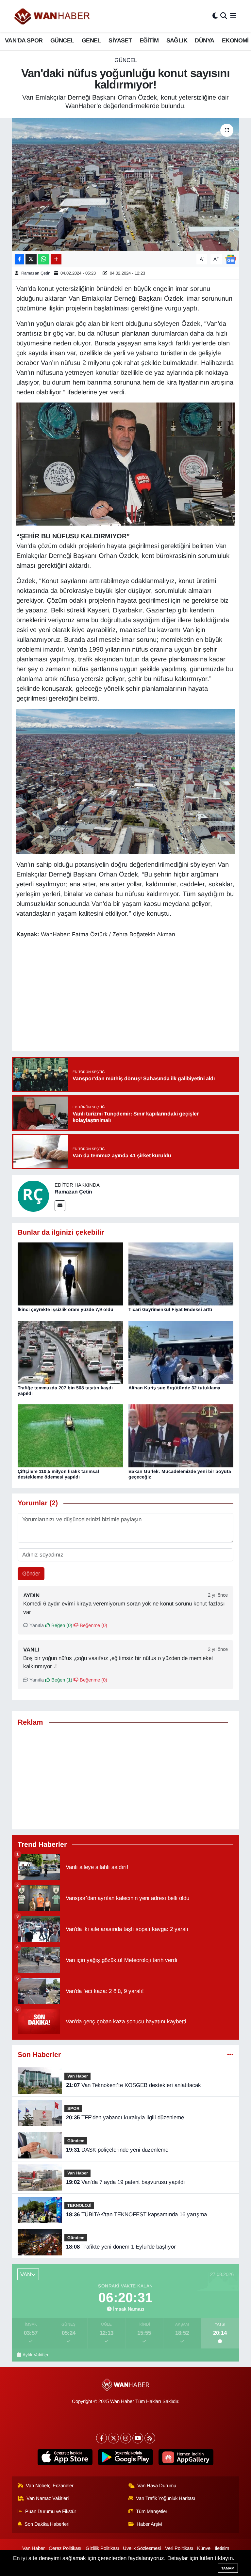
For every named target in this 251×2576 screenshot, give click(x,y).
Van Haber (78, 2076)
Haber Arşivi (149, 2524)
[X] (114, 2438)
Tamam (228, 2568)
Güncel (126, 60)
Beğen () (61, 1625)
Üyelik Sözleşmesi (142, 2548)
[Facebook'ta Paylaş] (19, 259)
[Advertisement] (126, 1778)
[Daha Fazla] (56, 259)
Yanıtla (36, 1625)
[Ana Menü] (233, 16)
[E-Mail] (60, 1206)
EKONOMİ (235, 40)
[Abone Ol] (231, 259)
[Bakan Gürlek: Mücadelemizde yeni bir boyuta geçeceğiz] (181, 1436)
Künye (204, 2548)
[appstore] (65, 2457)
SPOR (73, 2108)
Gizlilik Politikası (102, 2548)
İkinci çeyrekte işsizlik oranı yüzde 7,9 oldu (66, 1309)
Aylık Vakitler (36, 2355)
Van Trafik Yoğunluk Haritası (166, 2498)
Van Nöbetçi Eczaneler (50, 2486)
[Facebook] (101, 2438)
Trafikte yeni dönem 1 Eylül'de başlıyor (121, 2247)
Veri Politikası (179, 2548)
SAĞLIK (177, 40)
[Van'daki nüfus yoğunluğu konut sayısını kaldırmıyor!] (126, 185)
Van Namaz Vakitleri (48, 2498)
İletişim (222, 2548)
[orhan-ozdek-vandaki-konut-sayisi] (126, 464)
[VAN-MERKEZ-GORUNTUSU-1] (126, 781)
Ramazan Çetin (36, 273)
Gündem (76, 2141)
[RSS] (150, 2438)
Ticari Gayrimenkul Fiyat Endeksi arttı (170, 1309)
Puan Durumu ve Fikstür (51, 2511)
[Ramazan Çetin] (33, 1196)
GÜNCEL (62, 40)
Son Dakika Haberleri (47, 2524)
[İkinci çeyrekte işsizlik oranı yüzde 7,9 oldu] (70, 1274)
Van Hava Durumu (157, 2486)
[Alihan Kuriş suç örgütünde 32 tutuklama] (181, 1352)
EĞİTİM (149, 40)
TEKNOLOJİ (79, 2205)
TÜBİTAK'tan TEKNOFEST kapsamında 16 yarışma (136, 2214)
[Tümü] (230, 2055)
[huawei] (186, 2457)
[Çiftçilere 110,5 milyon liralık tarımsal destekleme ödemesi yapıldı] (70, 1436)
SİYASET (120, 40)
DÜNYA (204, 40)
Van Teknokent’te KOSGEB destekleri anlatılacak (134, 2085)
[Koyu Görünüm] (215, 16)
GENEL (91, 40)
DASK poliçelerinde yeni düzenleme (117, 2150)
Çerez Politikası (65, 2548)
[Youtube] (138, 2438)
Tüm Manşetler (152, 2511)
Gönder (31, 1574)
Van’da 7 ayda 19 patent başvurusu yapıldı (125, 2182)
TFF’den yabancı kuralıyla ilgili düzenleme (125, 2118)
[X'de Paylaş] (31, 259)
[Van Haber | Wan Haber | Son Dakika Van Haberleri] (53, 16)
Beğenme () (93, 1625)
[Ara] (224, 16)
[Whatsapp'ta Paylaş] (44, 259)
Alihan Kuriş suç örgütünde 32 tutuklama (174, 1388)
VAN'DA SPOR (24, 40)
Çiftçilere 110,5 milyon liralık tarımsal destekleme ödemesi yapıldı (58, 1474)
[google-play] (126, 2457)
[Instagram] (126, 2438)
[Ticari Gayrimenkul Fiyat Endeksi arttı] (181, 1274)
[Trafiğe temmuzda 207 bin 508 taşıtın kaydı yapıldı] (70, 1352)
